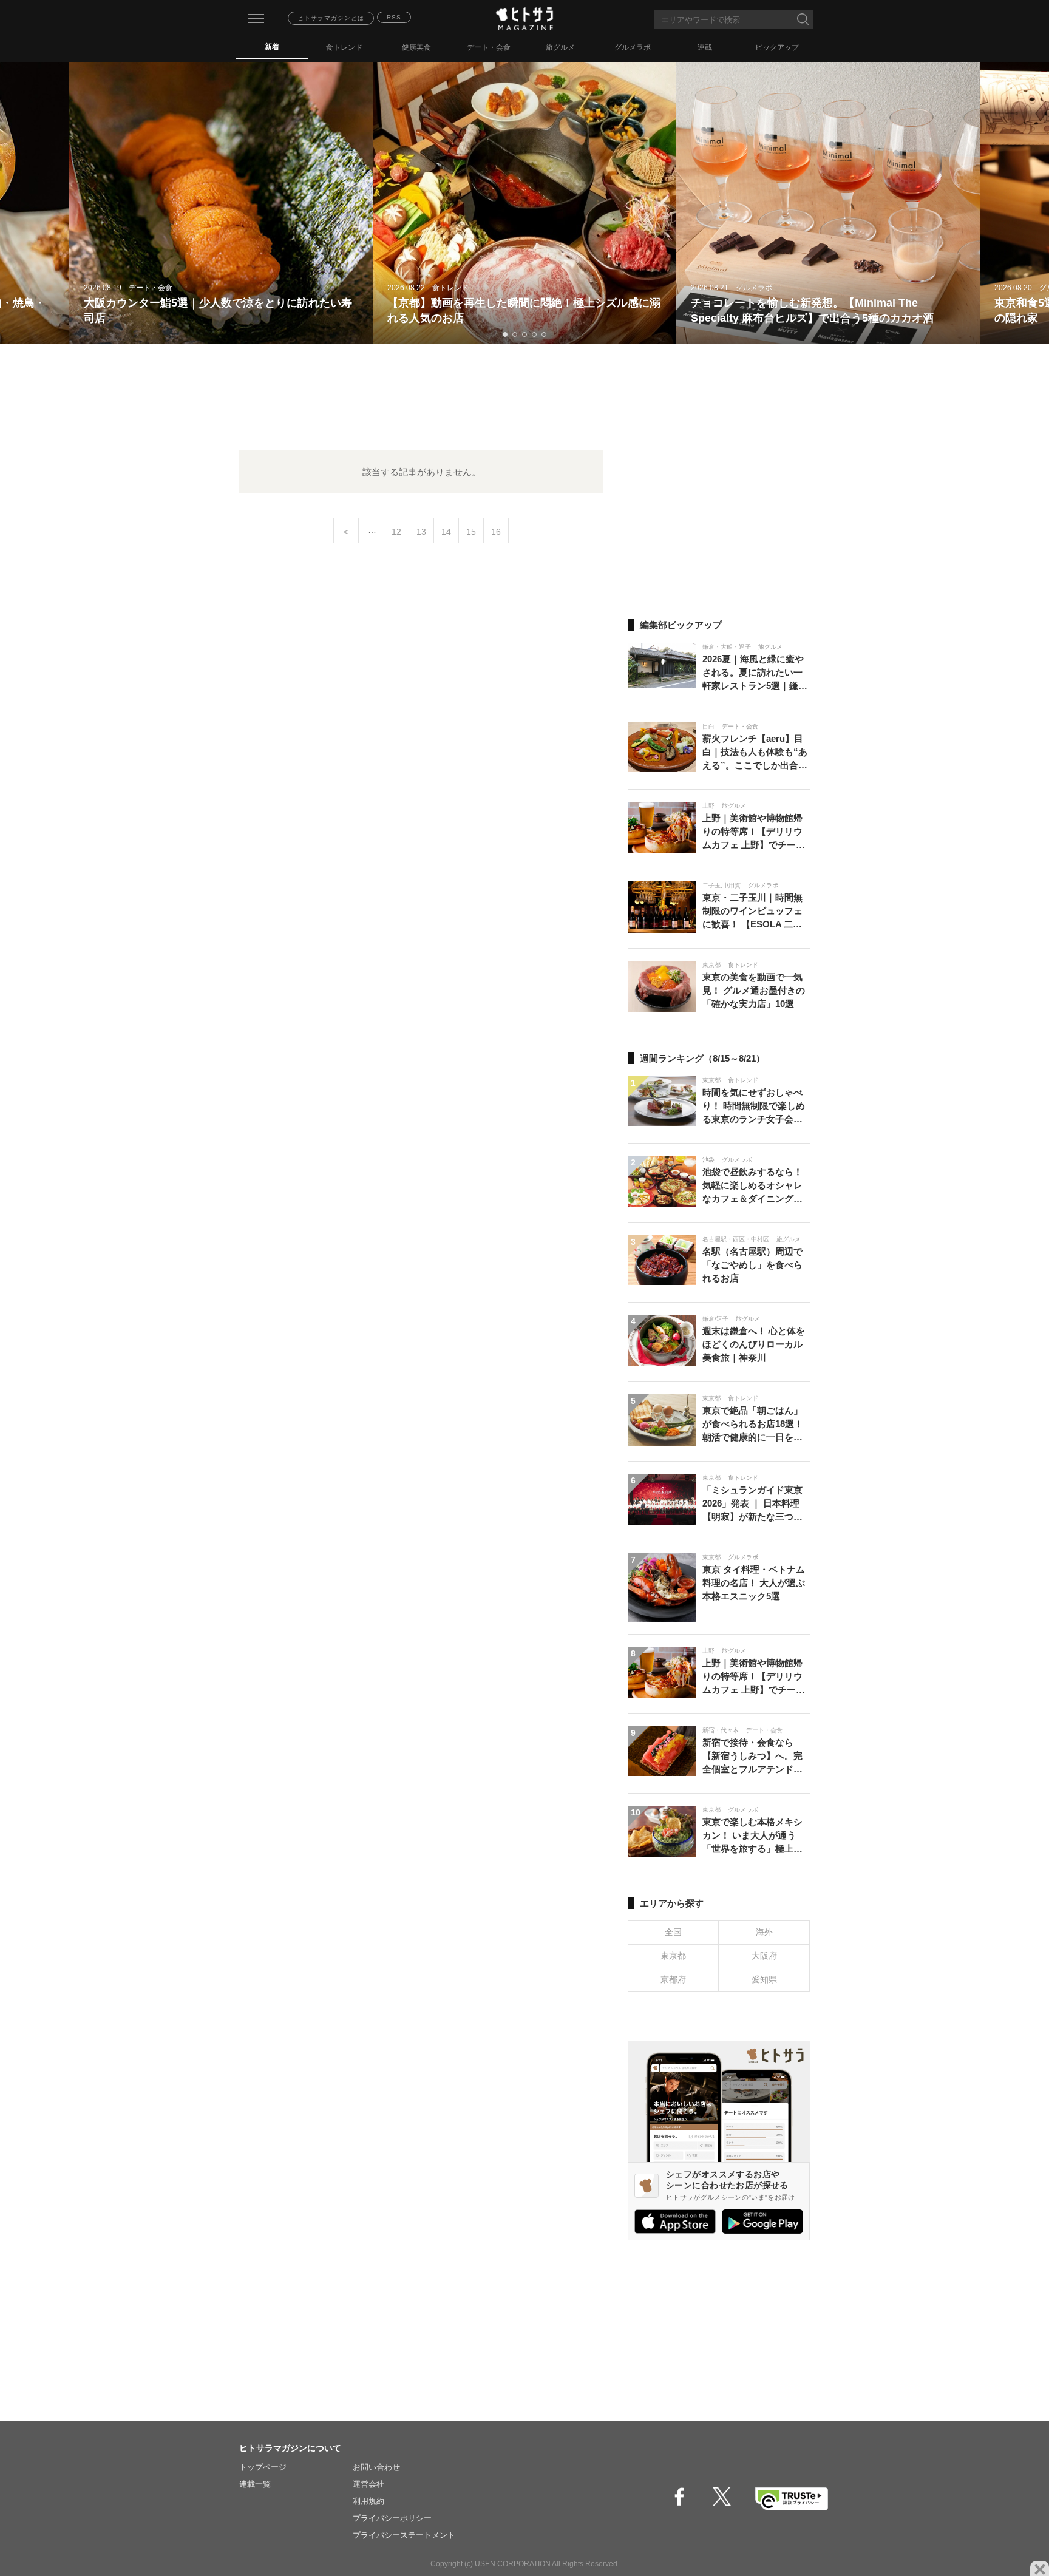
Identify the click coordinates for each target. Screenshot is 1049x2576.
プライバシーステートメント (404, 2535)
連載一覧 (255, 2484)
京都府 (673, 1979)
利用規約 (368, 2501)
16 (496, 532)
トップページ (263, 2467)
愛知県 (764, 1979)
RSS (394, 17)
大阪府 (764, 1956)
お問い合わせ (376, 2467)
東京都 (673, 1956)
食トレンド (344, 47)
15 (471, 532)
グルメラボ (633, 47)
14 (446, 532)
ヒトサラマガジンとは (331, 18)
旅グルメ (560, 47)
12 (396, 532)
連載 (705, 47)
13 (421, 532)
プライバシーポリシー (392, 2518)
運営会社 (368, 2484)
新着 (272, 47)
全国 (673, 1932)
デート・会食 (489, 47)
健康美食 (416, 47)
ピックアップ (777, 47)
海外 (764, 1932)
